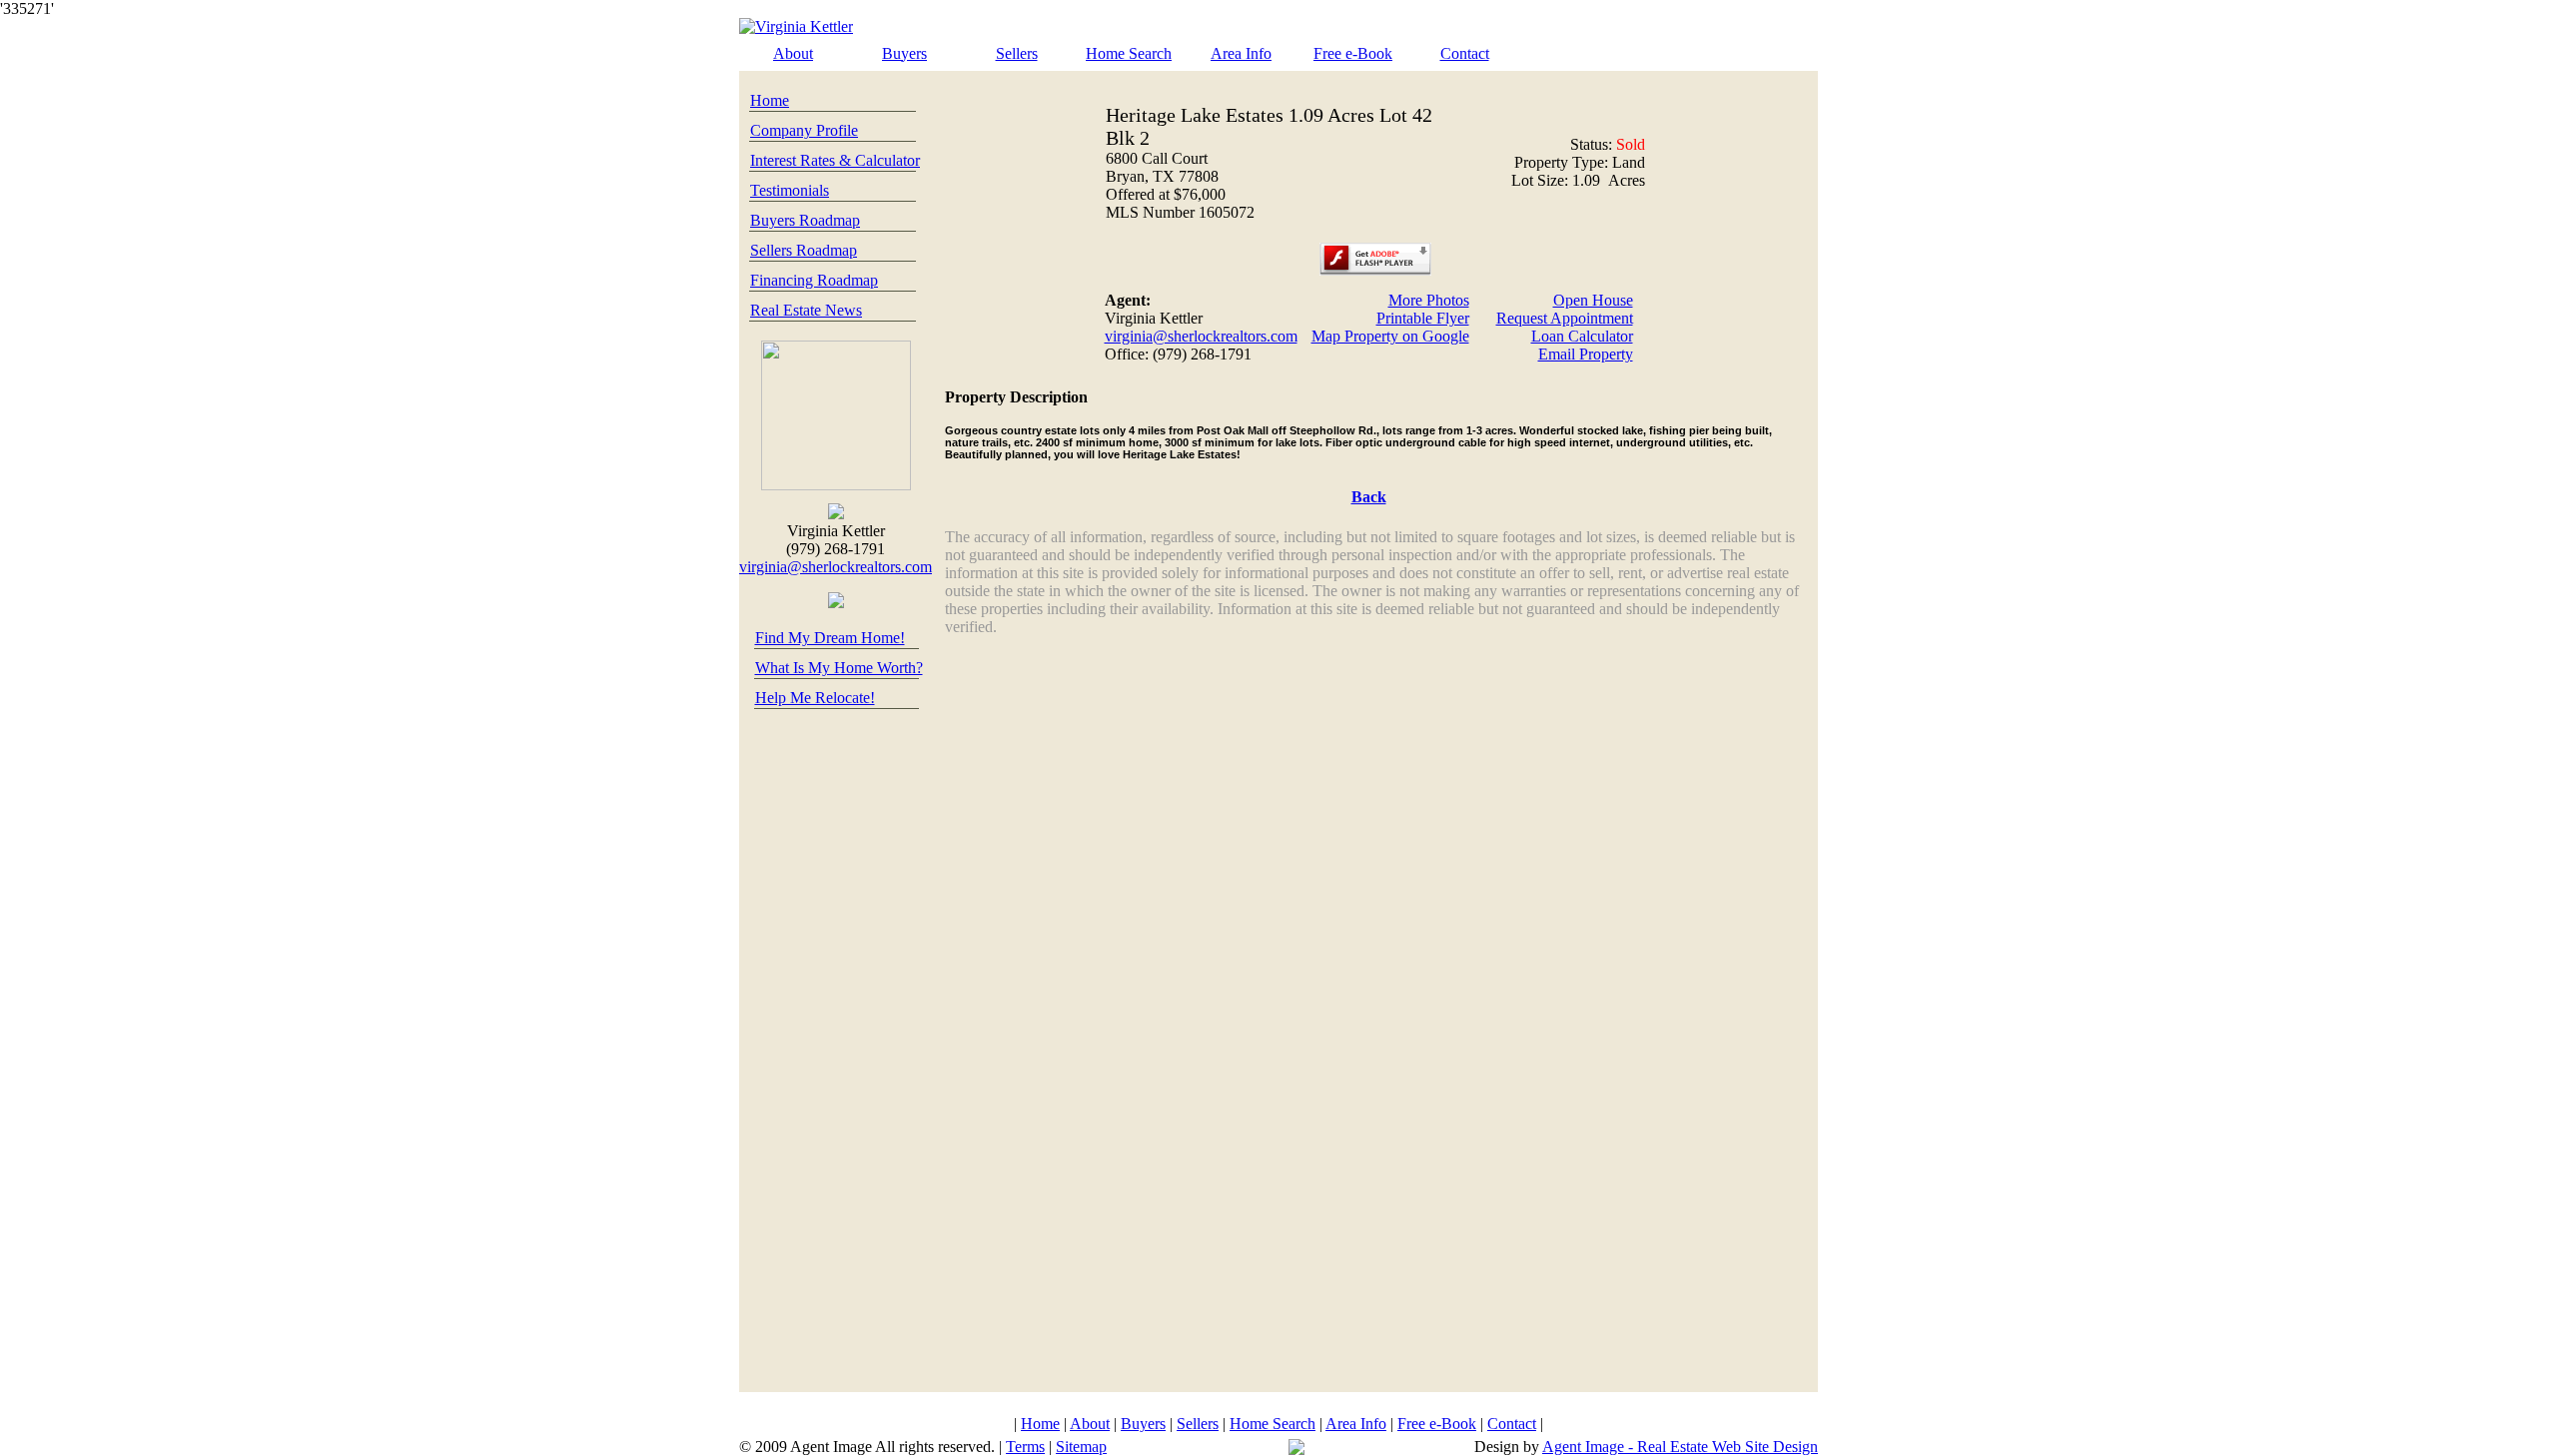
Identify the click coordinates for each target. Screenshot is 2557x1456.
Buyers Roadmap (805, 220)
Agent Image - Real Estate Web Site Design (1680, 1447)
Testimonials (790, 190)
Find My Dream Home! (830, 638)
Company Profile (804, 130)
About (793, 53)
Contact (1465, 53)
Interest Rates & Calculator (835, 160)
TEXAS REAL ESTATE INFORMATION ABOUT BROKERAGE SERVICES (1278, 1401)
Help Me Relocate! (815, 698)
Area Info (1241, 53)
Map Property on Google (1390, 336)
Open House (1593, 300)
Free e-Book (1353, 53)
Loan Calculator (1582, 336)
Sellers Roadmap (804, 250)
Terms (1025, 1447)
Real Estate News (806, 310)
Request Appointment (1565, 318)
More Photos (1429, 300)
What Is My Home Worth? (839, 668)
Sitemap (1081, 1447)
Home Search (1129, 53)
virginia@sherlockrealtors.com (836, 567)
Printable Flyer (1423, 318)
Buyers (904, 53)
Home (770, 100)
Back (1369, 497)
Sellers (1017, 53)
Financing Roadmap (814, 280)
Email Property (1586, 354)
